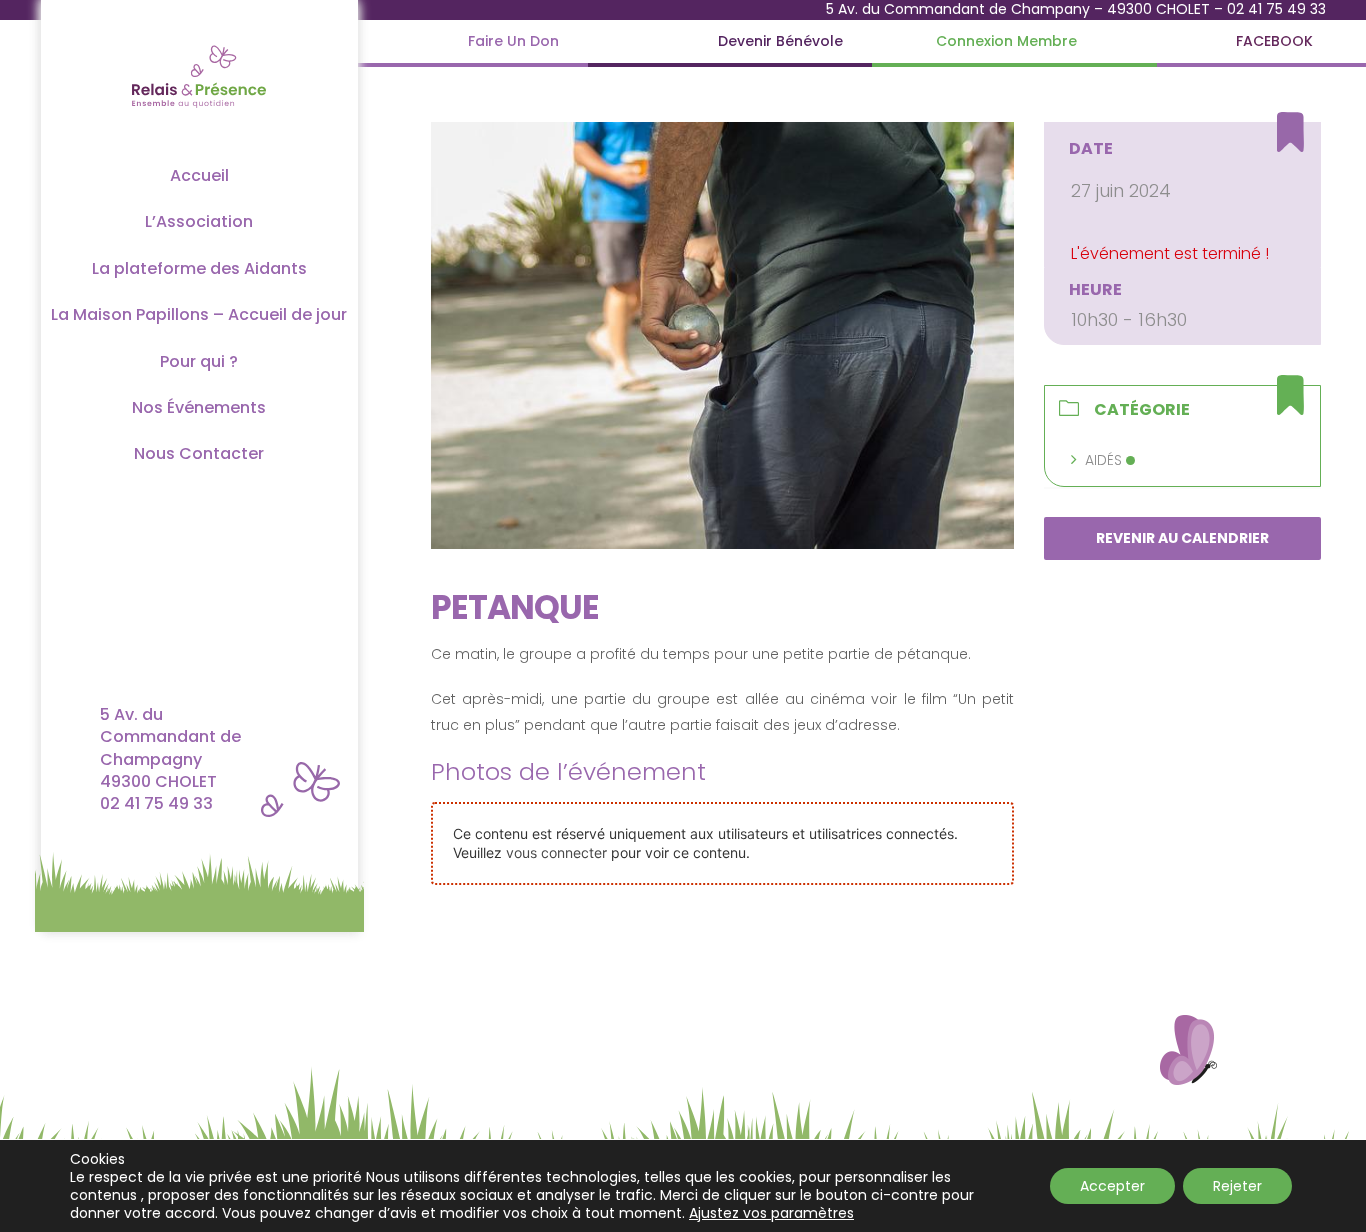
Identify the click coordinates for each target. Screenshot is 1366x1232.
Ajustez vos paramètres (771, 1213)
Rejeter (1237, 1186)
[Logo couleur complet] (199, 43)
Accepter (1112, 1186)
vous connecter (556, 852)
